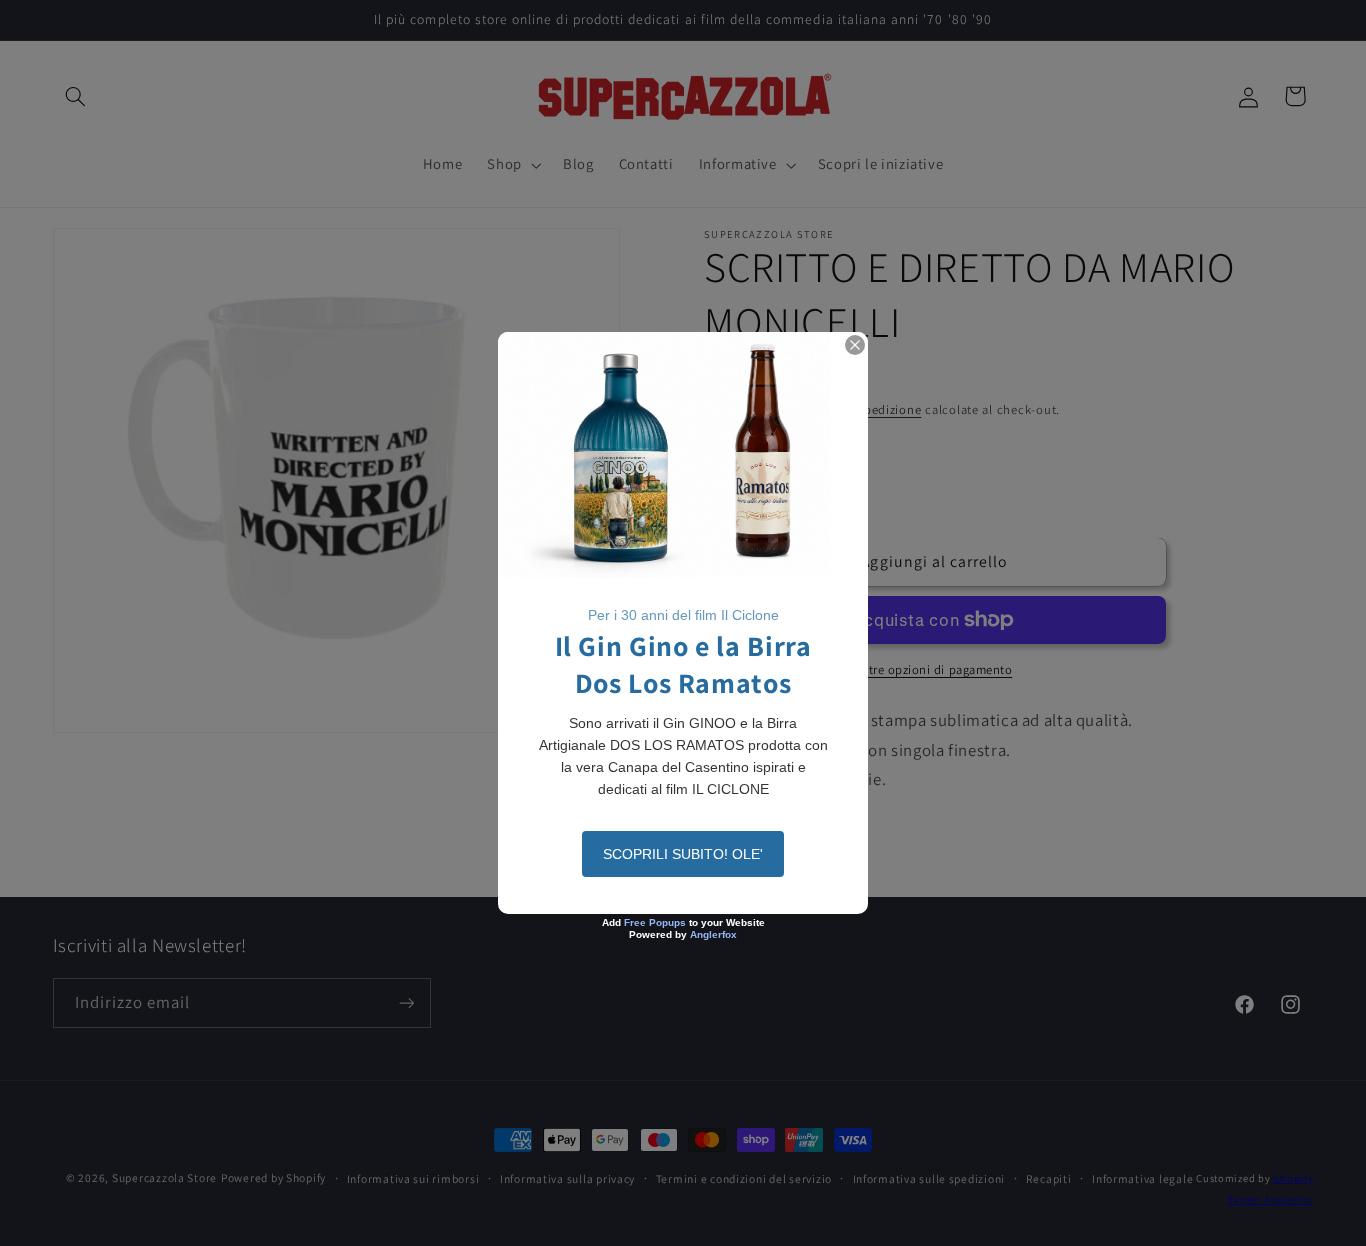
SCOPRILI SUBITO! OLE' (683, 854)
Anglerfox (713, 934)
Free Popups (655, 922)
